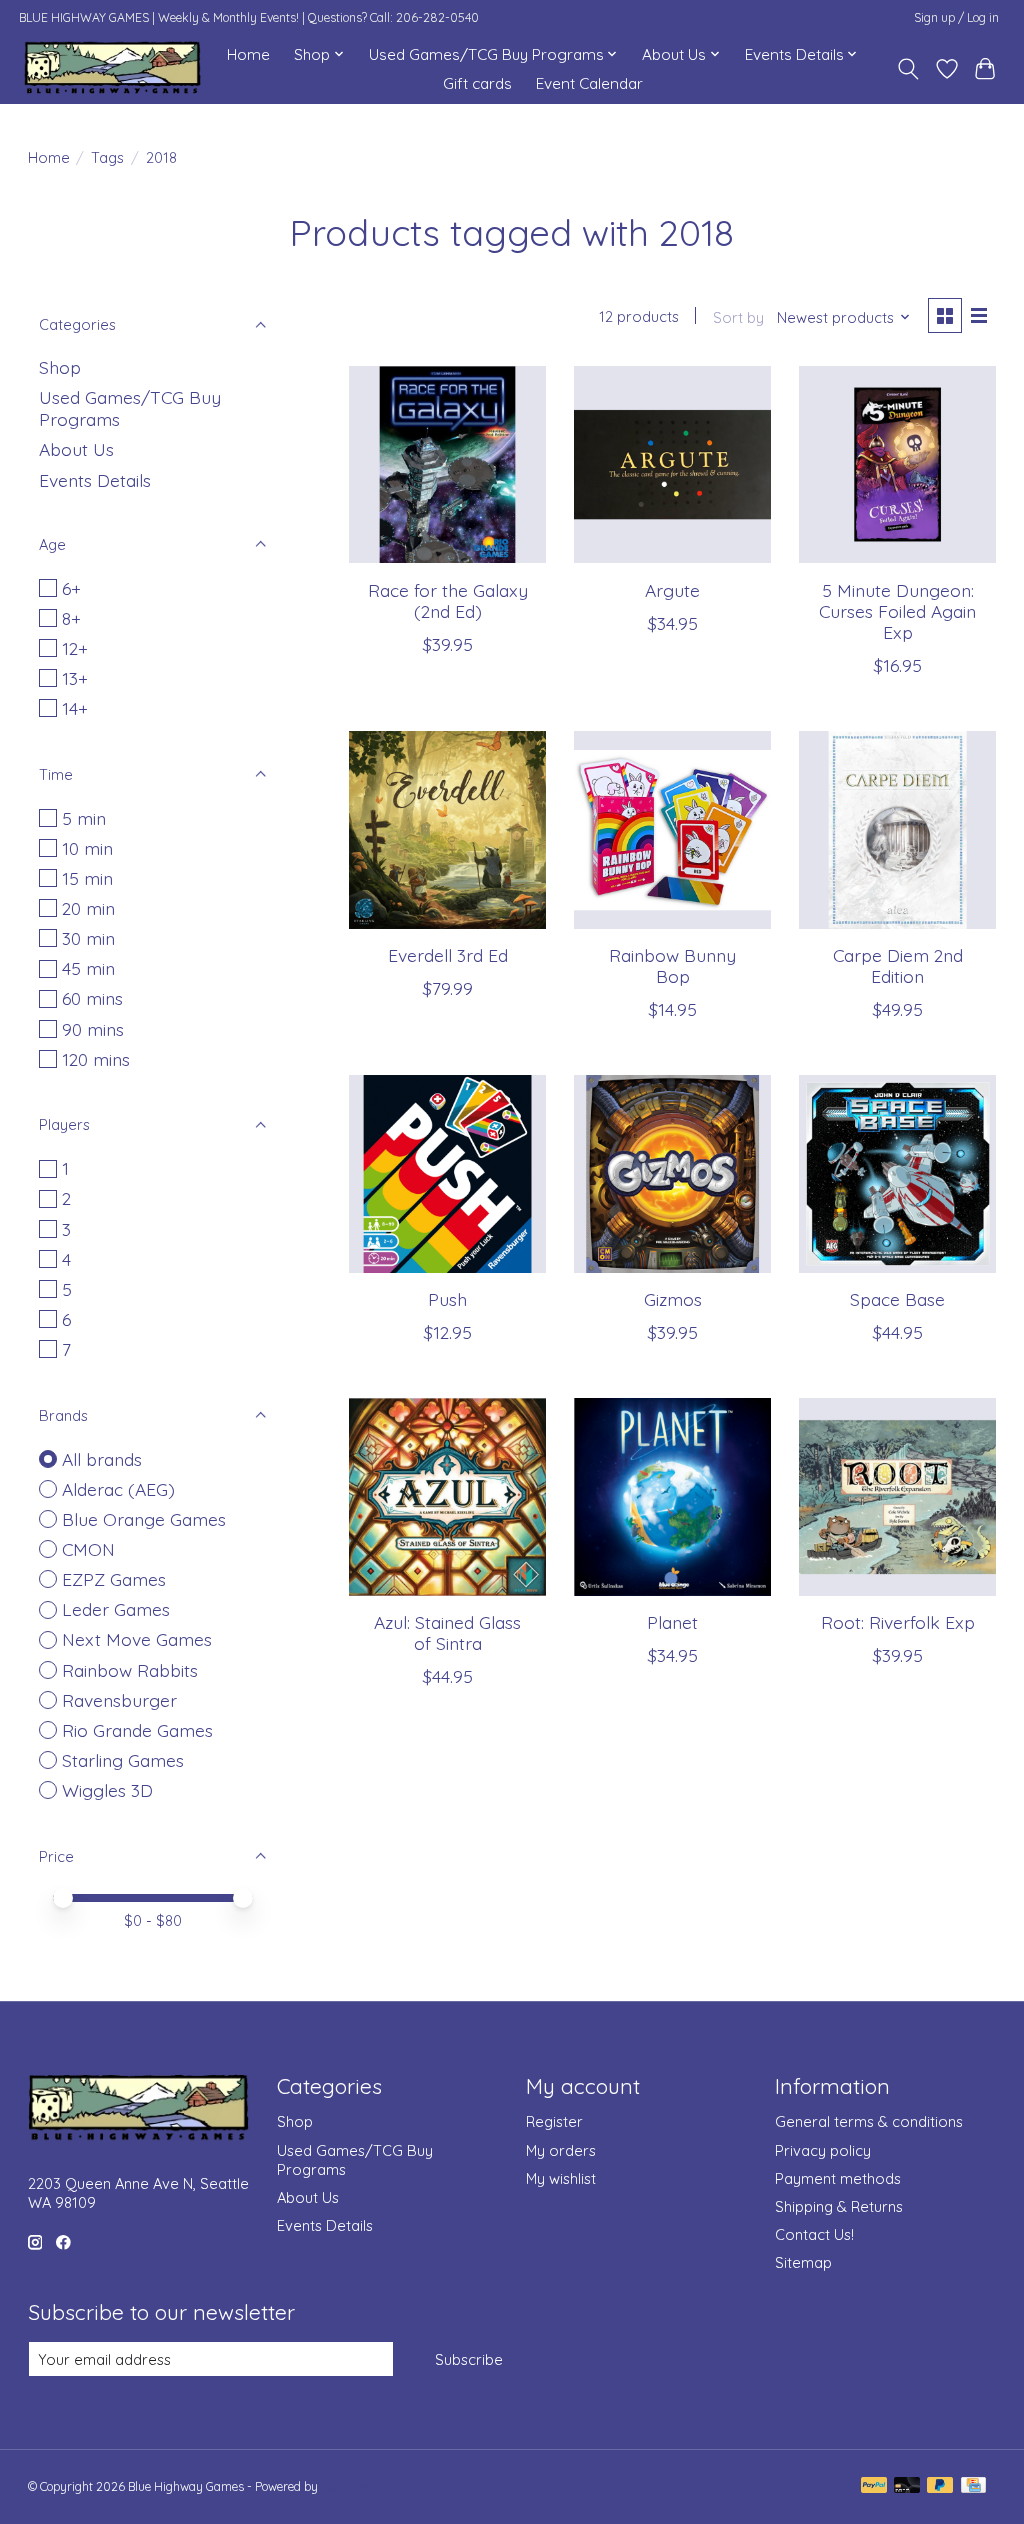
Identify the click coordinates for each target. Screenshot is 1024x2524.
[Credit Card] (973, 2486)
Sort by (738, 317)
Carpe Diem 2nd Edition (898, 965)
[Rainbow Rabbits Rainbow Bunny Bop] (672, 829)
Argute (672, 590)
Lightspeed (350, 2486)
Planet (672, 1622)
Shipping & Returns (839, 2206)
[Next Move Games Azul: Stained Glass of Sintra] (447, 1496)
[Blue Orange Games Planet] (672, 1496)
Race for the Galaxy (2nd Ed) (448, 600)
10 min (87, 848)
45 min (88, 968)
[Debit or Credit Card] (907, 2486)
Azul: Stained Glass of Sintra (447, 1632)
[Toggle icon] (907, 69)
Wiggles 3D (107, 1790)
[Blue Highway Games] (112, 68)
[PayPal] (874, 2486)
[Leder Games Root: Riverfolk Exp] (897, 1496)
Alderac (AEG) (118, 1489)
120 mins (96, 1059)
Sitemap (803, 2262)
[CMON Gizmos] (672, 1173)
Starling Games (123, 1760)
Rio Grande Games (137, 1730)
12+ (75, 648)
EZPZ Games (114, 1579)
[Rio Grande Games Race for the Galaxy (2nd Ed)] (447, 464)
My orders (561, 2150)
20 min (88, 908)
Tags (107, 157)
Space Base (897, 1299)
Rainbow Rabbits (130, 1670)
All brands (102, 1459)
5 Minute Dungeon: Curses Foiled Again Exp (897, 611)
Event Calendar (589, 83)
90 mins (93, 1029)
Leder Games (116, 1609)
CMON (88, 1549)
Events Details (95, 480)
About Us (76, 449)
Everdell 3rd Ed (448, 955)
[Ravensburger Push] (447, 1173)
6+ (71, 588)
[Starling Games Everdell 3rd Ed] (447, 829)
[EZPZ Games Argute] (672, 464)
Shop (60, 367)
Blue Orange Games (144, 1519)
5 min (84, 818)
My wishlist (561, 2178)
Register (554, 2121)
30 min (88, 938)
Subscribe (469, 2359)
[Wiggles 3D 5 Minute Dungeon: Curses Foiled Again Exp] (897, 464)
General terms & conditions (869, 2121)
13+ (75, 678)
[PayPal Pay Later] (940, 2486)
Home (248, 54)
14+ (75, 708)
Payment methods (838, 2178)
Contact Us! (814, 2234)
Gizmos (673, 1299)
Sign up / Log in (956, 17)
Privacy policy (823, 2150)
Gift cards (477, 83)
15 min (87, 878)
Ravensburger (119, 1700)
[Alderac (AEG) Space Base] (897, 1173)
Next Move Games (137, 1639)
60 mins (92, 998)
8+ (71, 618)
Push (447, 1299)
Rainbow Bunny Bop (672, 965)
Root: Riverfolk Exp (898, 1622)
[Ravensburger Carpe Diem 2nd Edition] (897, 829)
